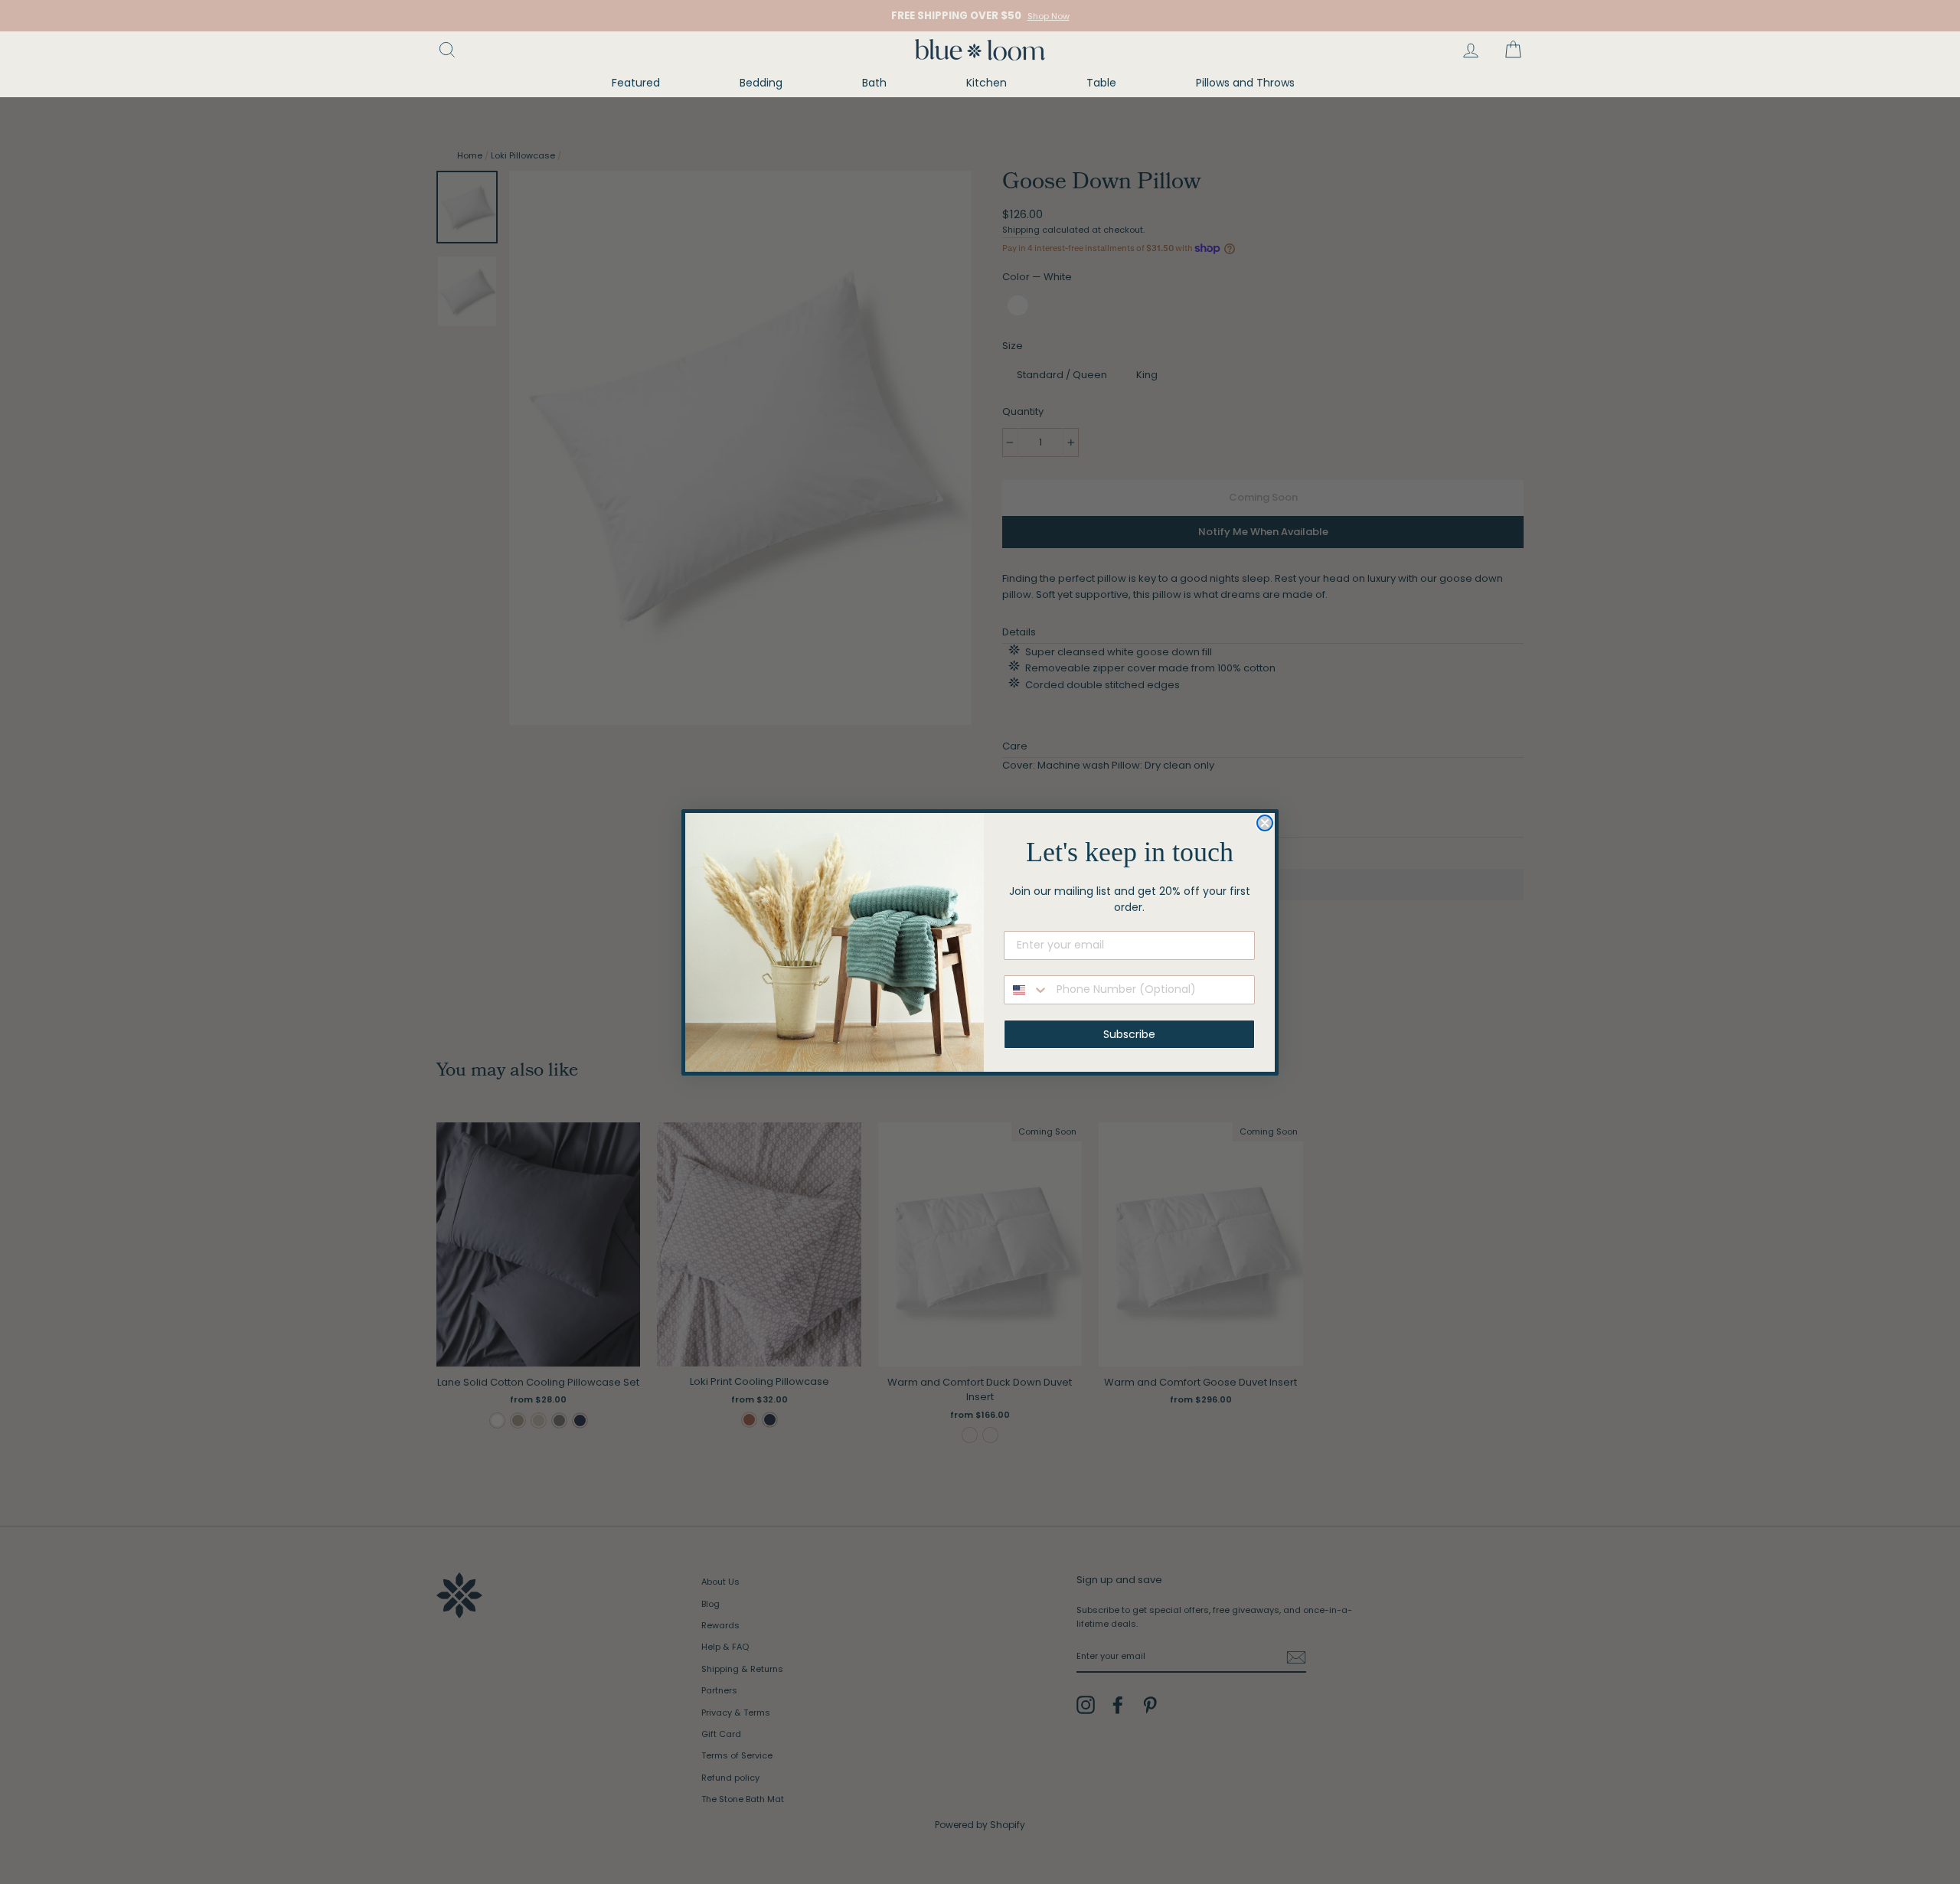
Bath (874, 83)
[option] (980, 16)
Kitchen (987, 83)
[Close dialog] (1265, 823)
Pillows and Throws (1245, 83)
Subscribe (1129, 1034)
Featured (636, 83)
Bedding (761, 83)
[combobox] (1027, 990)
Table (1101, 83)
